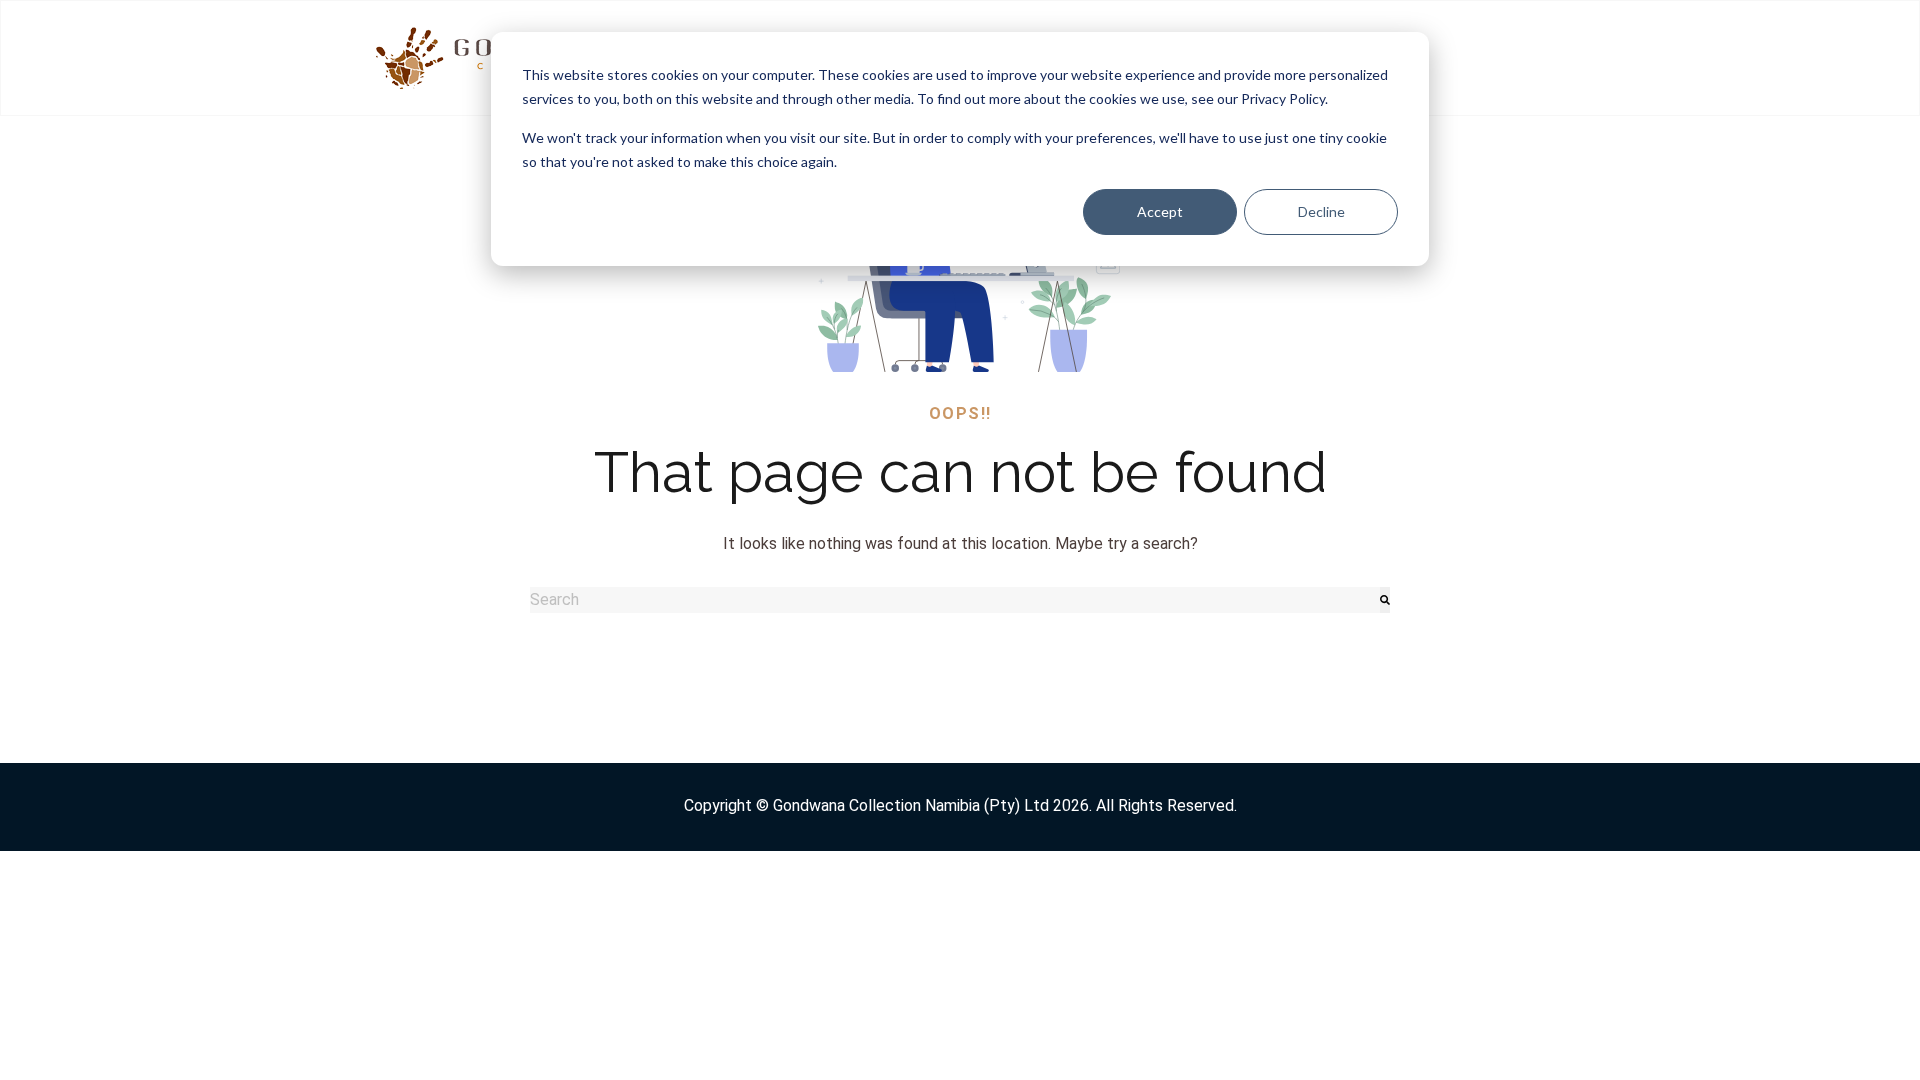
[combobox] (955, 600)
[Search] (1385, 600)
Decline (1321, 211)
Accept (1160, 211)
